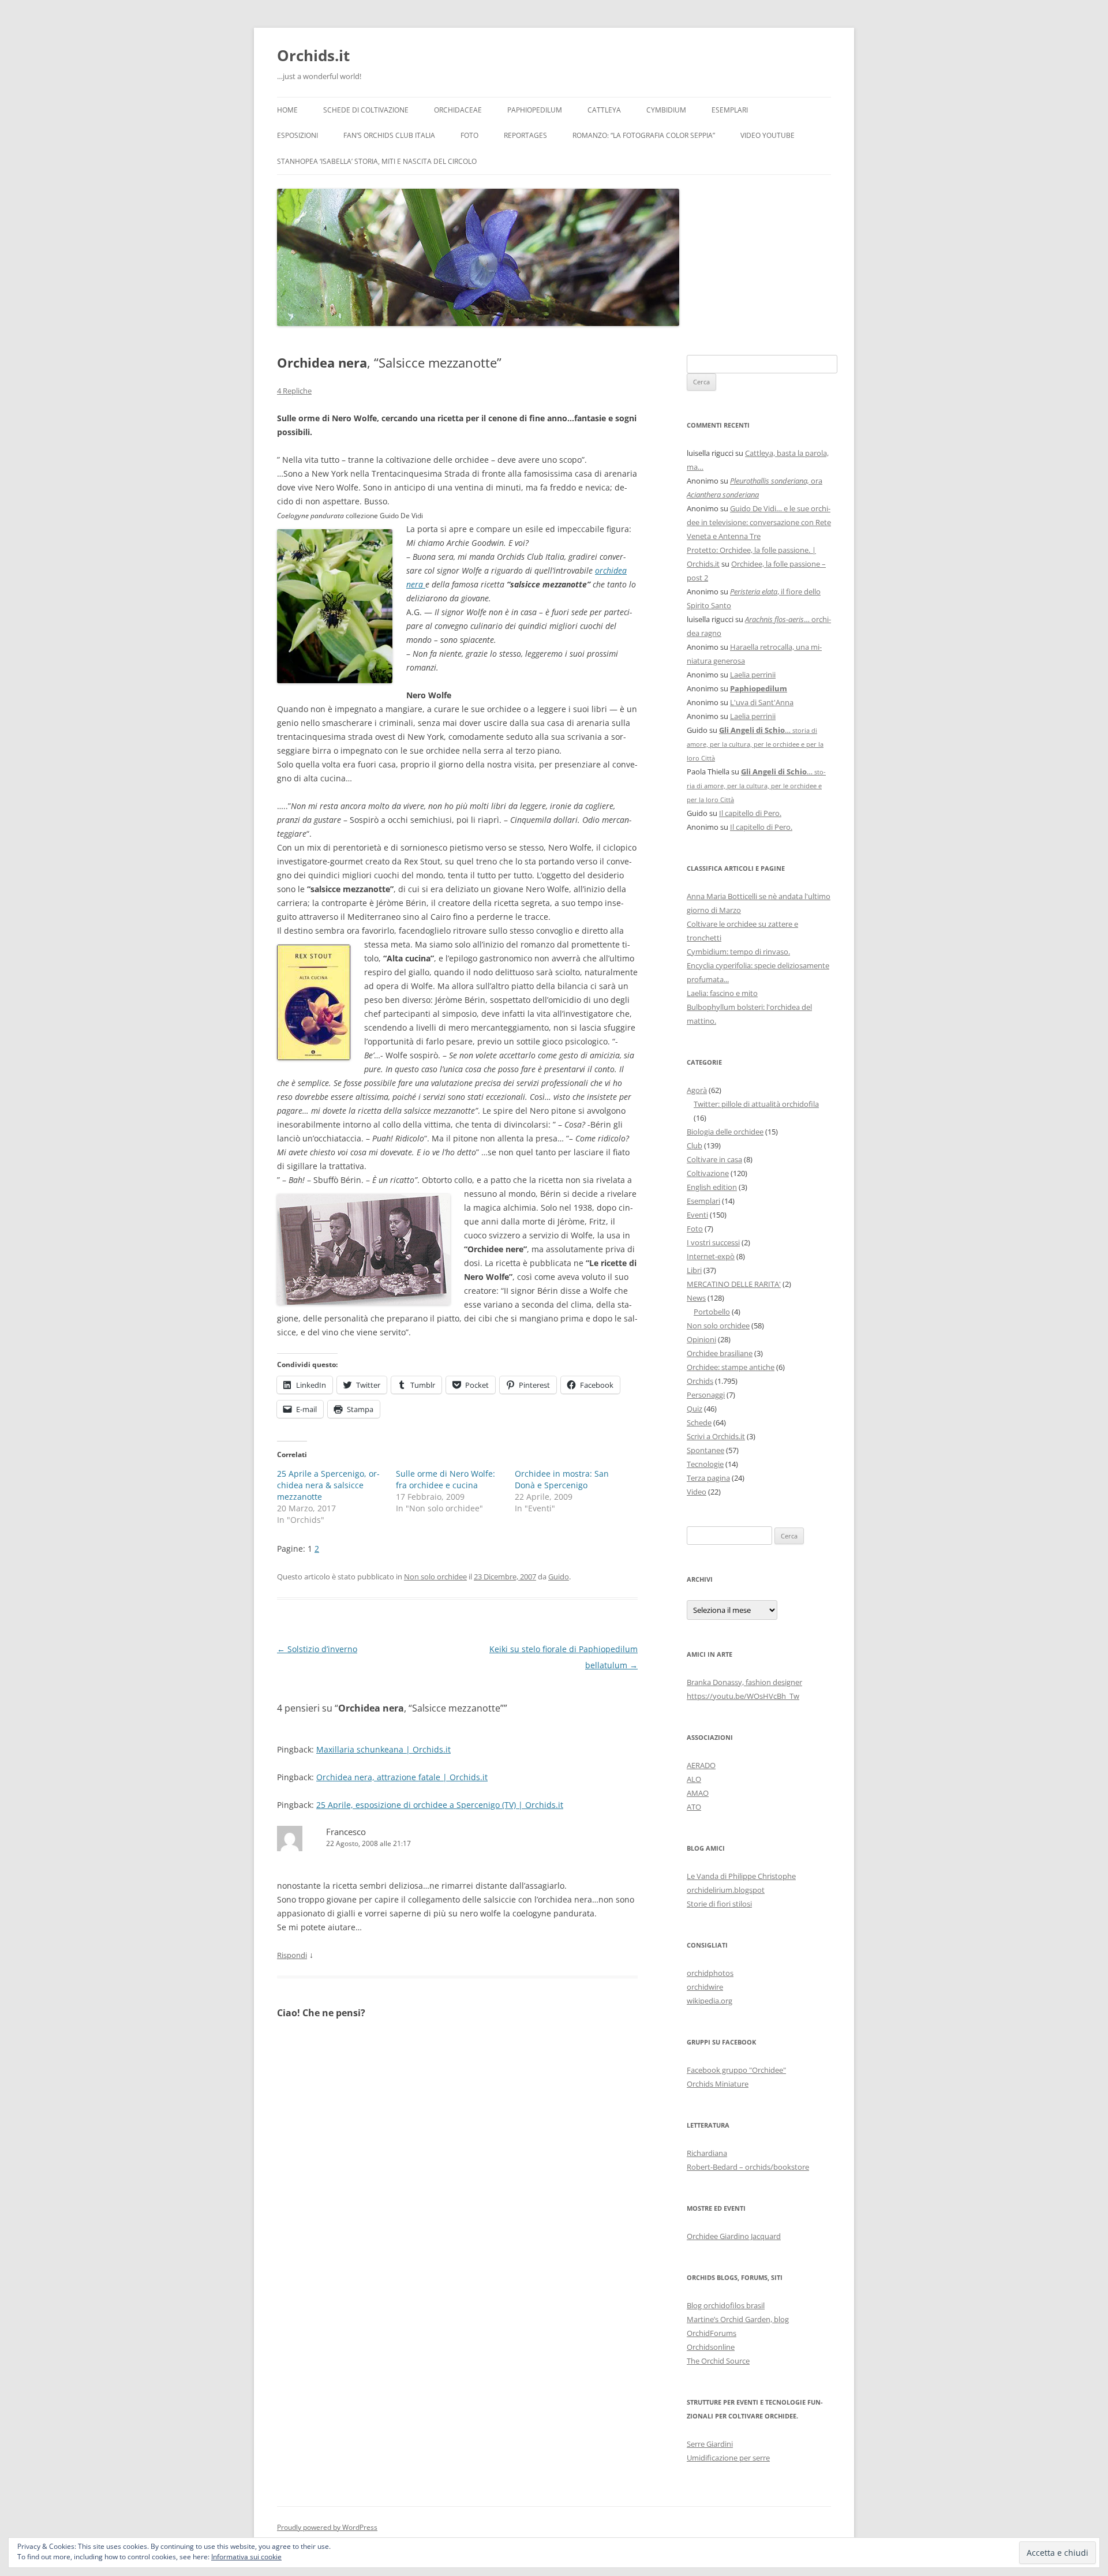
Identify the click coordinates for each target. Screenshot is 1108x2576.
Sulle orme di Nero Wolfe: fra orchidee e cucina (446, 1479)
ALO (694, 1779)
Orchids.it (313, 55)
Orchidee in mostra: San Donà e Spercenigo (562, 1479)
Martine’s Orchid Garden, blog (738, 2319)
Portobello (712, 1312)
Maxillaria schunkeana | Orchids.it (383, 1749)
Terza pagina (708, 1478)
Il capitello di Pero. (750, 813)
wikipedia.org (710, 2001)
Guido (559, 1577)
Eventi (697, 1215)
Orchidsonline (711, 2347)
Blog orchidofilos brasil (726, 2305)
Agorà (697, 1090)
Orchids (700, 1381)
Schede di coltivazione (366, 110)
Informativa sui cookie (246, 2557)
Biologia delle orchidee (725, 1132)
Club (695, 1145)
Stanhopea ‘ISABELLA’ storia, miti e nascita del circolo (377, 161)
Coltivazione (708, 1173)
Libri (694, 1270)
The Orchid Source (718, 2361)
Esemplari (730, 110)
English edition (712, 1187)
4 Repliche (294, 391)
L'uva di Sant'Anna (762, 702)
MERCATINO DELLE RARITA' (734, 1284)
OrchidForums (712, 2333)
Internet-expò (711, 1256)
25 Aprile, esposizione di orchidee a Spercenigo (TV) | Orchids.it (440, 1805)
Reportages (525, 135)
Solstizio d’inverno (317, 1649)
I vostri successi (713, 1242)
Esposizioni (297, 135)
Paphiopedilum (535, 110)
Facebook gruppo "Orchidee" (736, 2070)
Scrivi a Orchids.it (716, 1436)
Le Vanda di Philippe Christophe (741, 1876)
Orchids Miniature (718, 2084)
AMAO (698, 1793)
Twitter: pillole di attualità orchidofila (756, 1104)
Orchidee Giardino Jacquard (734, 2236)
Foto (469, 135)
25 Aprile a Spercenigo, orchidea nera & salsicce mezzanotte (328, 1485)
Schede (699, 1422)
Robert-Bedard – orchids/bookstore (748, 2167)
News (696, 1298)
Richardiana (707, 2153)
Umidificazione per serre (728, 2458)
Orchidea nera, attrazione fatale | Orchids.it (402, 1777)
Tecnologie (705, 1464)
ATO (694, 1807)
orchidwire (705, 1987)
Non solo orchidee (435, 1577)
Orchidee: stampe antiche (731, 1367)
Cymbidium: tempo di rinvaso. (738, 952)
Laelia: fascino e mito (722, 993)
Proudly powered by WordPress (327, 2527)
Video (697, 1492)
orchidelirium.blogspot (726, 1890)
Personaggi (706, 1395)
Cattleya (604, 110)
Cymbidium (666, 110)
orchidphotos (710, 1973)
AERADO (701, 1765)
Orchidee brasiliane (720, 1353)
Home (287, 110)
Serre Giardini (710, 2444)
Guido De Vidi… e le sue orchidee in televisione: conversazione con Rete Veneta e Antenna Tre (759, 522)
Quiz (695, 1409)
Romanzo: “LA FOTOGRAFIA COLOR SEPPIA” (644, 135)
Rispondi (292, 1955)
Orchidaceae (458, 110)
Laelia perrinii (753, 675)
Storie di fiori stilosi (719, 1904)
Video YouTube (768, 135)
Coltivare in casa (714, 1159)
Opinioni (701, 1339)
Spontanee (705, 1450)
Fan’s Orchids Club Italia (389, 135)
